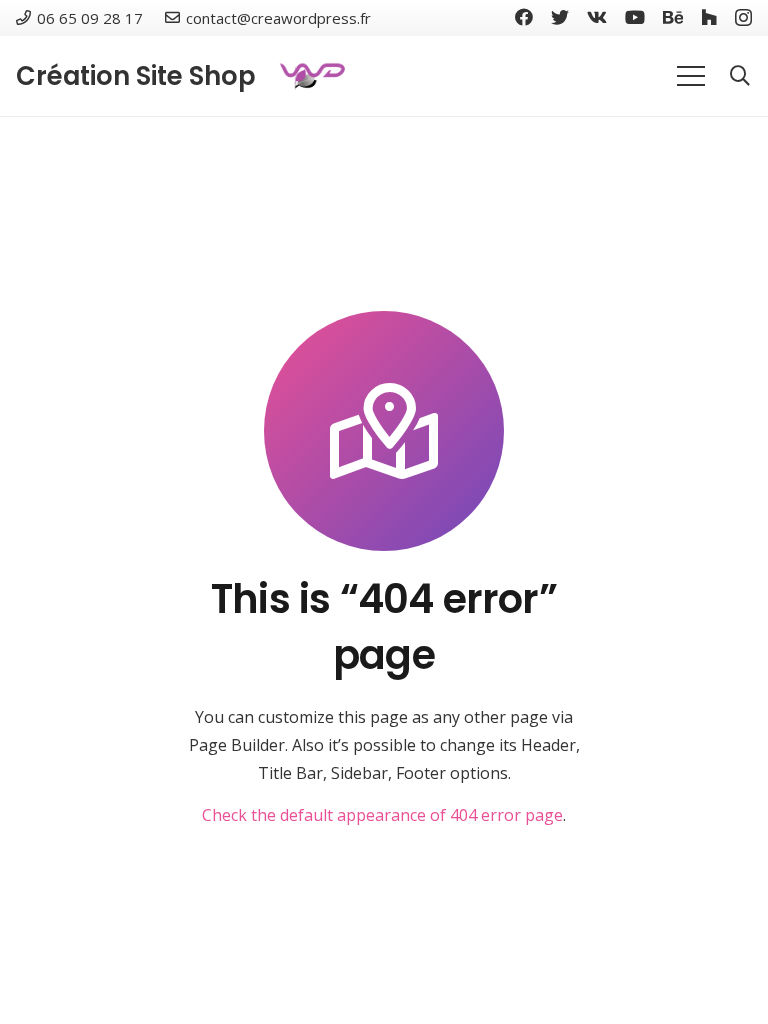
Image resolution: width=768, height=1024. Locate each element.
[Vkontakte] (597, 17)
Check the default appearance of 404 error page (382, 815)
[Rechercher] (740, 76)
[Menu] (691, 76)
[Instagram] (743, 18)
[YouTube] (635, 17)
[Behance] (673, 17)
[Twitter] (560, 17)
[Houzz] (709, 17)
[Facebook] (524, 17)
